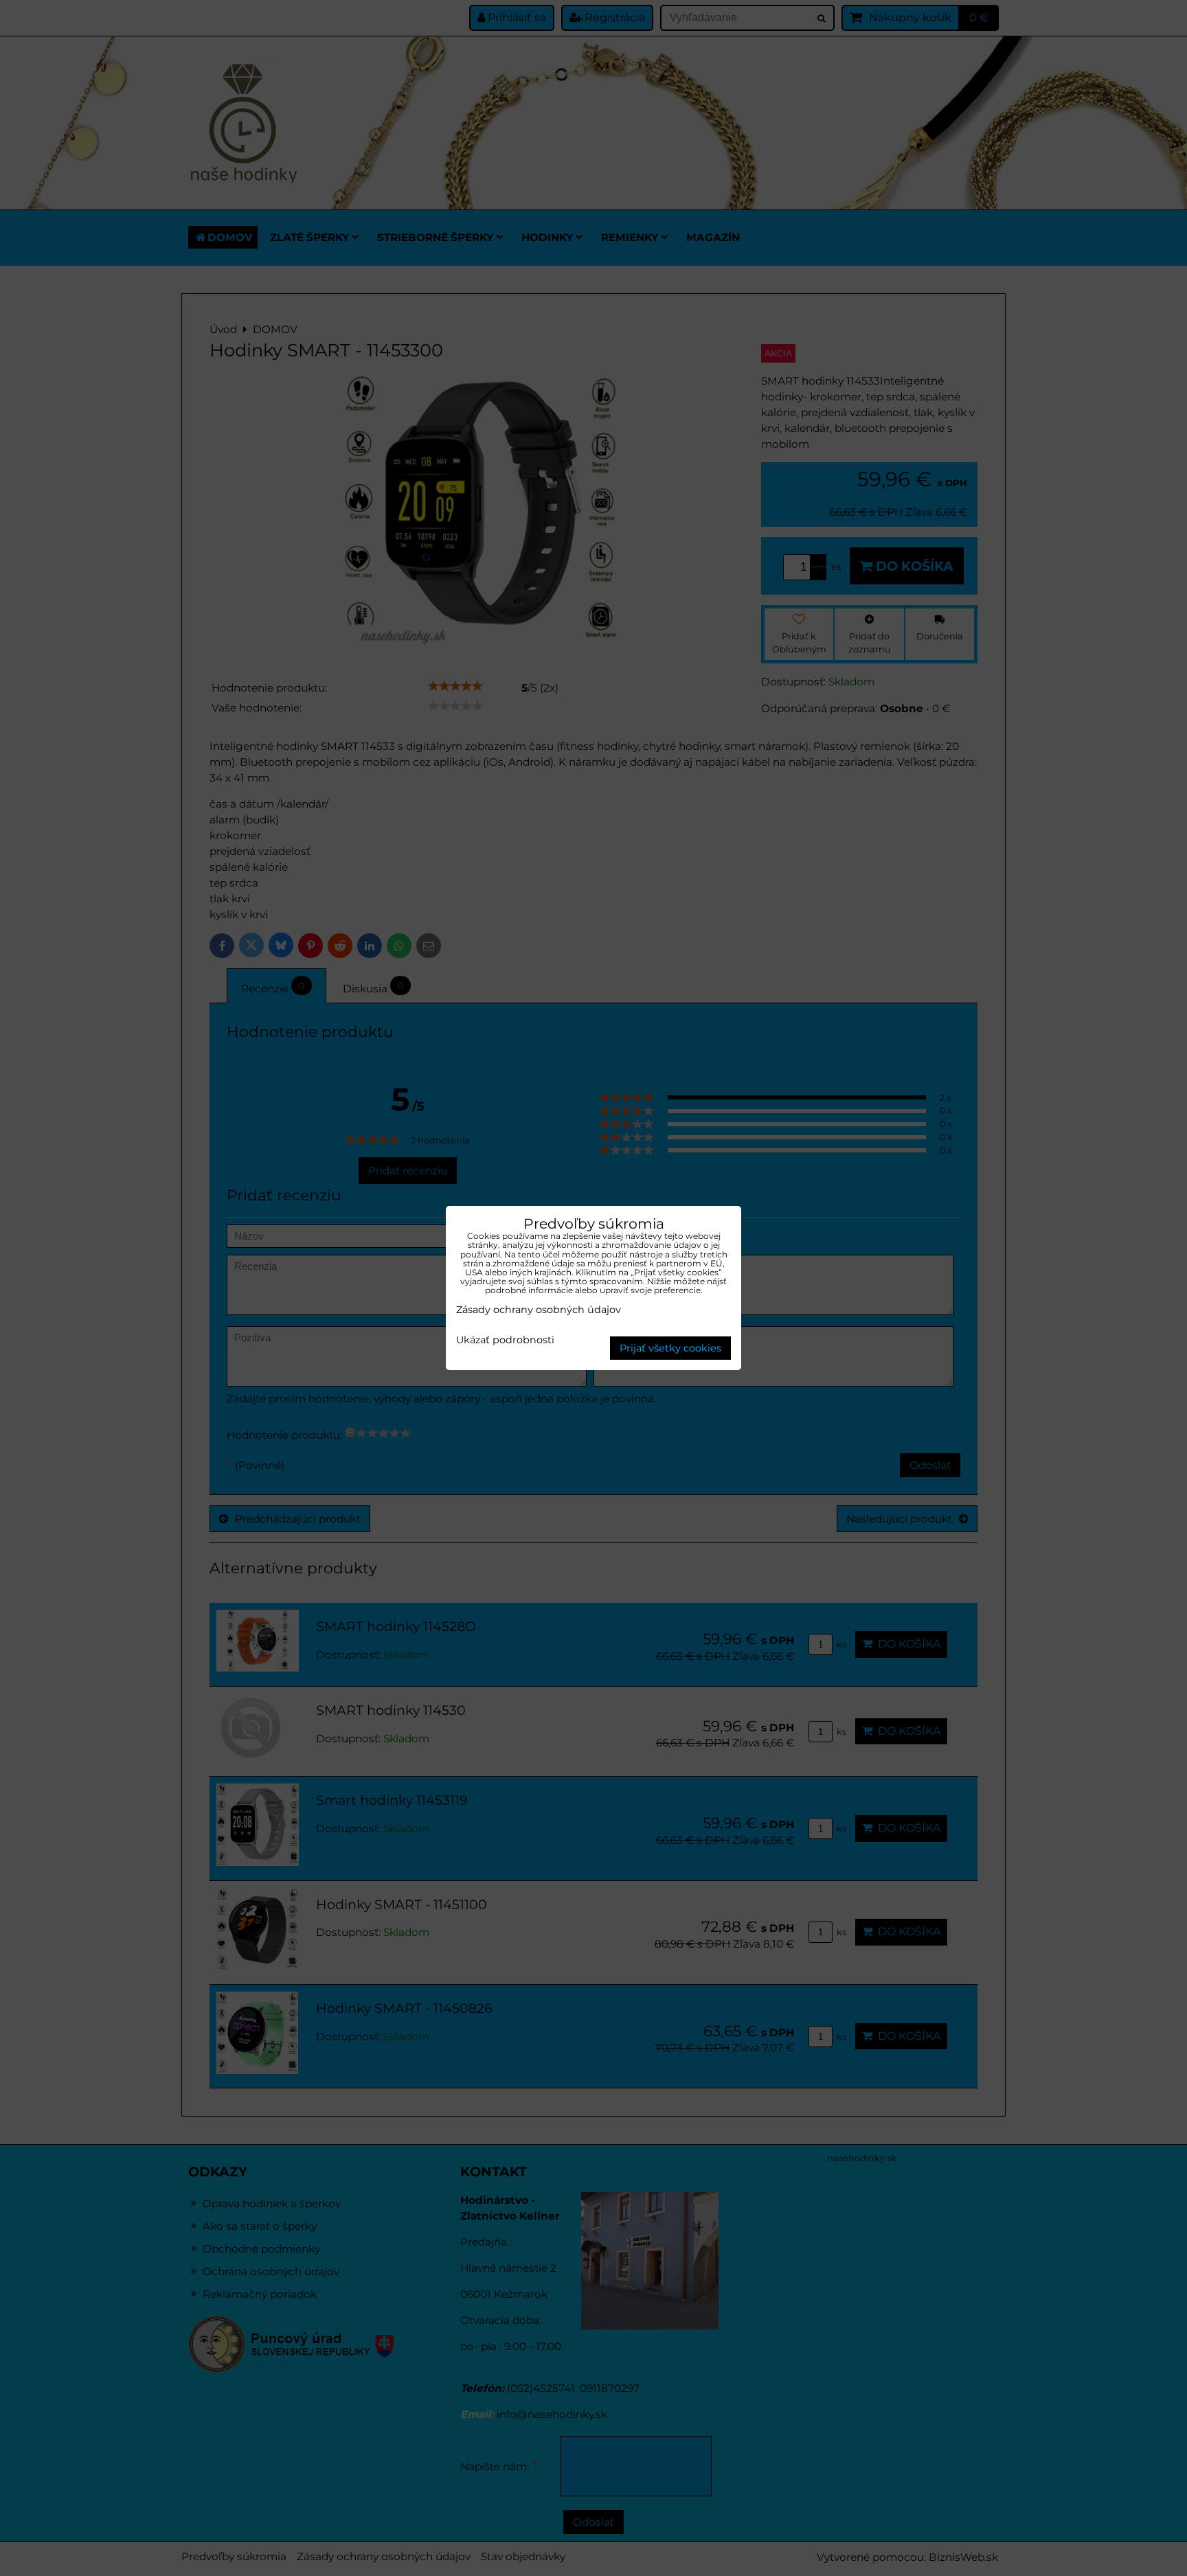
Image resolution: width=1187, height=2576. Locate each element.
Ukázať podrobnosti (505, 1341)
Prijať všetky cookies (670, 1348)
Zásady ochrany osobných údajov (539, 1310)
